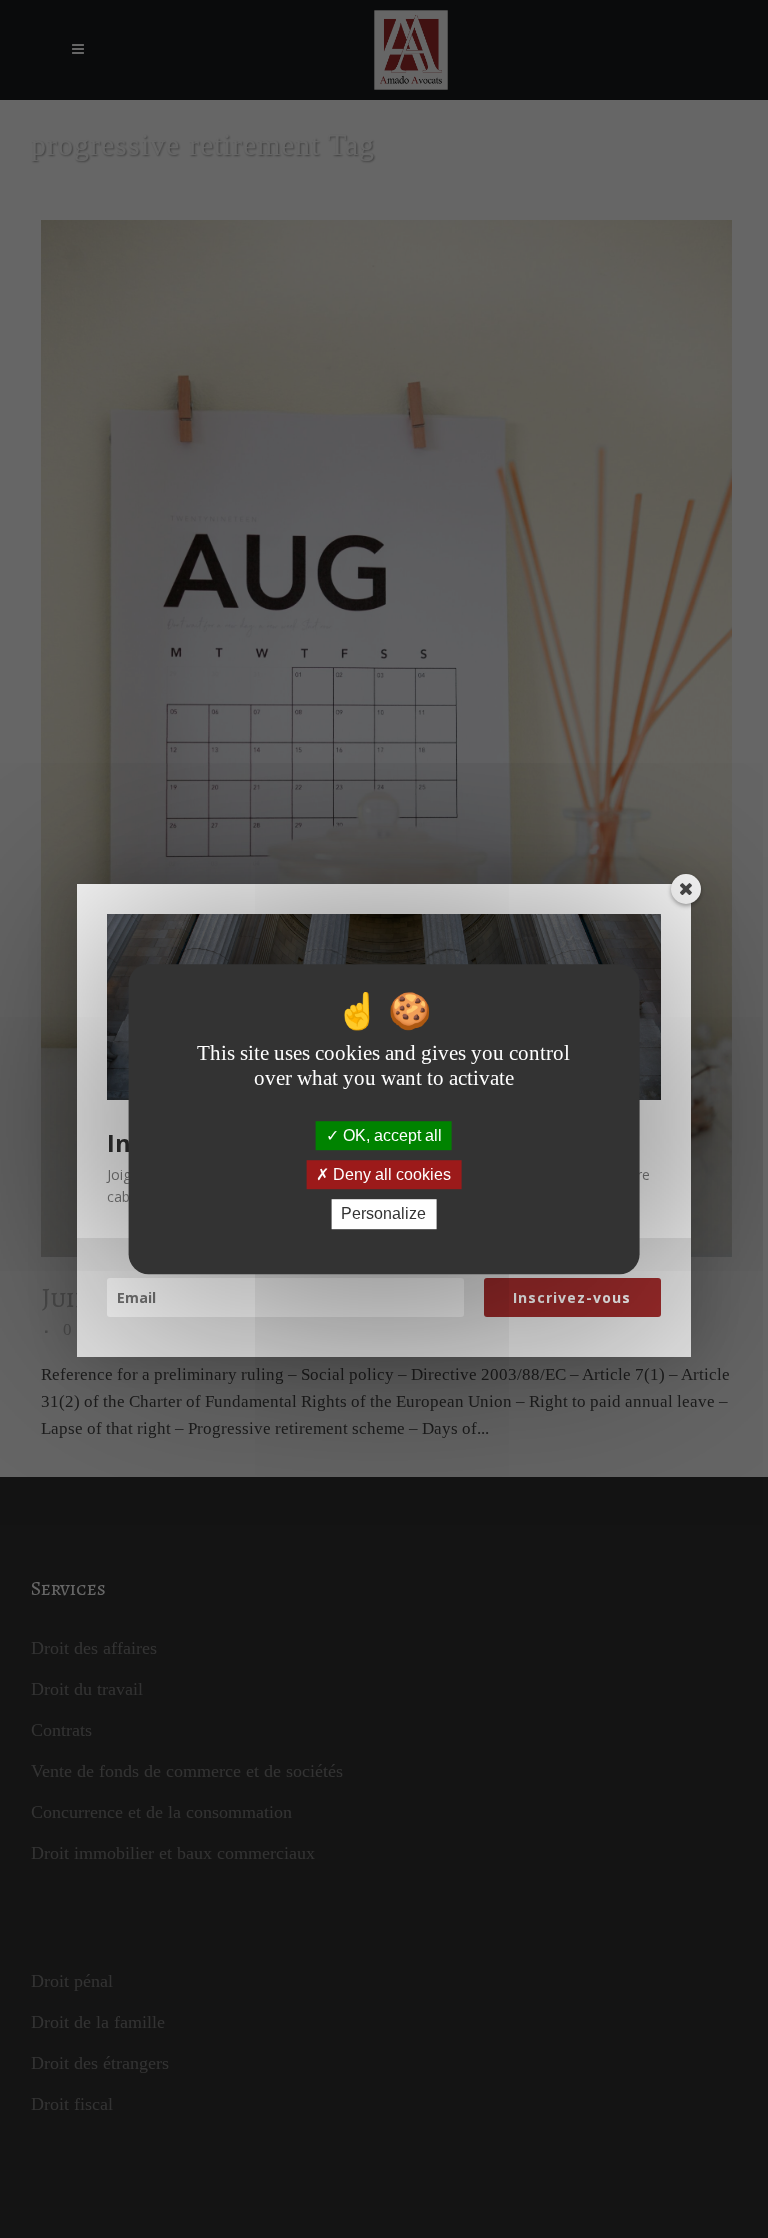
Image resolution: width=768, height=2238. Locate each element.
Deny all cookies (390, 1174)
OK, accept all (390, 1135)
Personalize (383, 1214)
